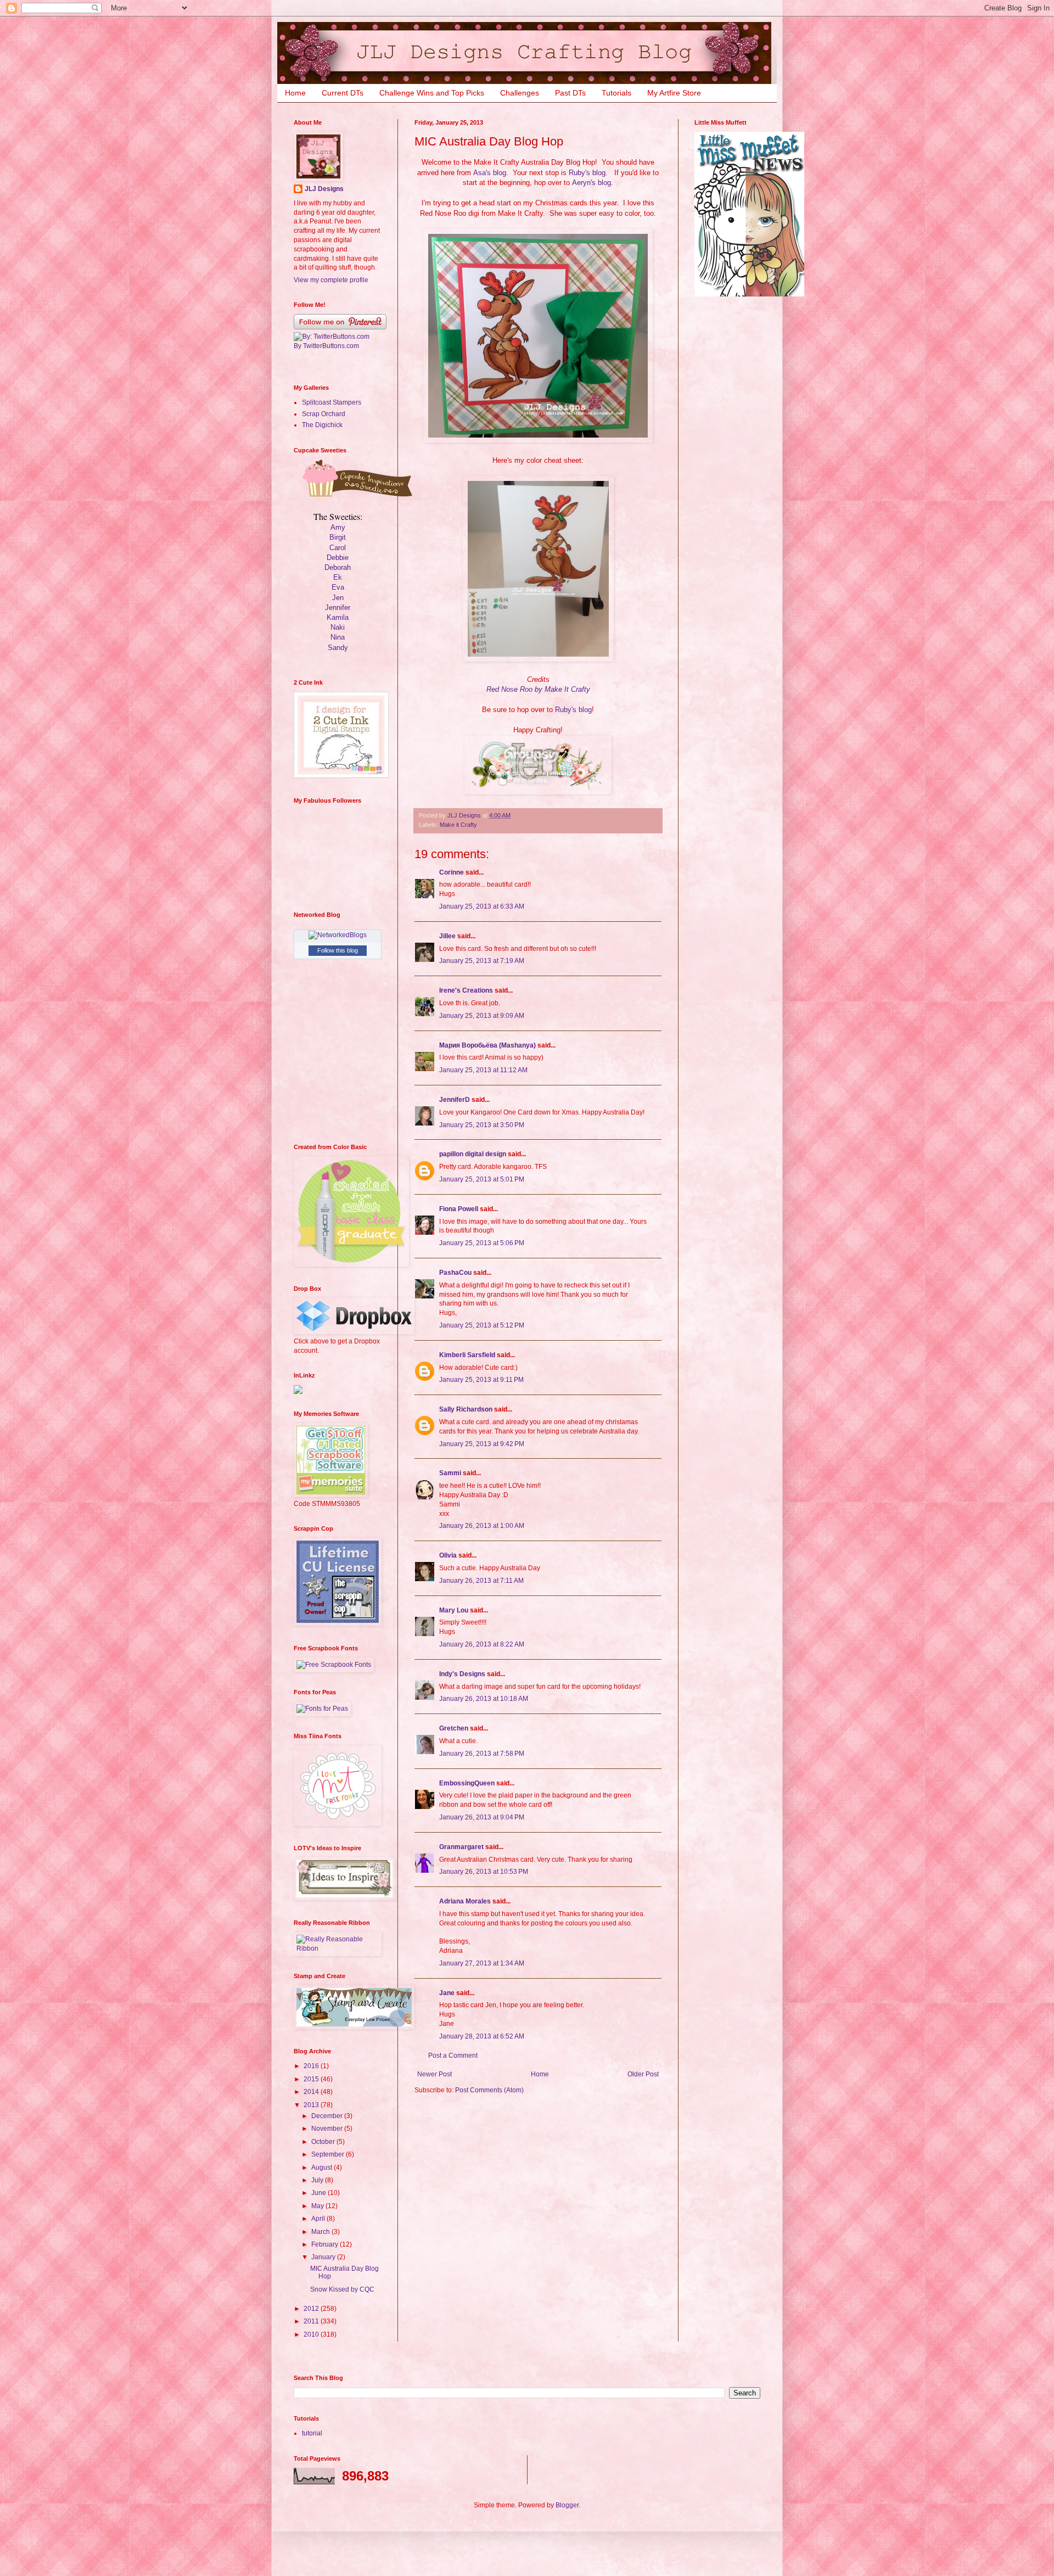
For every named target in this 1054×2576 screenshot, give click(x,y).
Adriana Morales (465, 1901)
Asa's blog (490, 173)
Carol (338, 548)
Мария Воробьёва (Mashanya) (487, 1045)
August (323, 2168)
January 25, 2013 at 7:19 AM (482, 961)
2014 (312, 2092)
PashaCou (455, 1273)
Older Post (643, 2074)
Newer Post (435, 2074)
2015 (312, 2079)
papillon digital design (473, 1154)
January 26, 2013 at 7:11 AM (481, 1581)
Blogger (567, 2505)
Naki (338, 627)
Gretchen (454, 1728)
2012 (312, 2309)
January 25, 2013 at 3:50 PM (482, 1125)
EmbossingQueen (467, 1783)
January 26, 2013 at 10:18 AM (484, 1699)
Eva (338, 587)
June (319, 2193)
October (324, 2142)
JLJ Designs (324, 189)
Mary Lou (454, 1610)
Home (295, 93)
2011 (312, 2321)
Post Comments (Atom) (489, 2090)
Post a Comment (453, 2056)
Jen (338, 598)
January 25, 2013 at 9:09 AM (482, 1016)
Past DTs (570, 93)
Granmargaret (461, 1847)
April (319, 2219)
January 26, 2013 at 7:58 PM (482, 1754)
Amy (338, 527)
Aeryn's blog (592, 183)
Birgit (338, 537)
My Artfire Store (674, 93)
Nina (338, 637)
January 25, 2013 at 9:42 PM (482, 1444)
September (329, 2154)
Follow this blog (338, 950)
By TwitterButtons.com (326, 346)
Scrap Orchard (324, 414)
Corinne (452, 872)
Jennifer (338, 607)
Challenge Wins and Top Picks (432, 93)
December (328, 2116)
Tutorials (616, 93)
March (321, 2232)
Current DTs (343, 93)
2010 (312, 2334)
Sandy (338, 648)
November (328, 2129)
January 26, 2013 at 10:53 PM (484, 1872)
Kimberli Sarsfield (467, 1355)
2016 (312, 2066)
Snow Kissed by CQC (342, 2289)
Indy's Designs (462, 1674)
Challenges (520, 93)
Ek (338, 577)
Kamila (338, 617)
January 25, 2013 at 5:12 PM (482, 1325)
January (324, 2257)
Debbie (338, 558)
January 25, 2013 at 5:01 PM (482, 1179)
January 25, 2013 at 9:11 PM (481, 1380)
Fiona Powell (459, 1209)
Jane (448, 1993)
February (326, 2244)
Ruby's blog (587, 173)
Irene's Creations (466, 990)
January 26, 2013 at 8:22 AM (482, 1644)
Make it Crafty (458, 825)
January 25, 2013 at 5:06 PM (482, 1243)
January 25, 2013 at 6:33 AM (482, 906)
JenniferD (455, 1100)
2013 (312, 2105)
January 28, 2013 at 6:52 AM (482, 2036)
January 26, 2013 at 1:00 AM (482, 1526)
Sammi (450, 1473)
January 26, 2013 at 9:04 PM (482, 1817)
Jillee (447, 936)
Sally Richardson (466, 1409)
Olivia (448, 1555)
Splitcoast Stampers (332, 402)
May (318, 2206)
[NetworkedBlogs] (338, 935)
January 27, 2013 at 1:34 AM (482, 1963)
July (318, 2180)
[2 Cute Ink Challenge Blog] (341, 776)
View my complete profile (331, 280)
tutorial (312, 2433)
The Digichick (322, 425)
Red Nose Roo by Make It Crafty (538, 689)
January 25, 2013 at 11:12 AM (483, 1070)
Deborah (338, 567)
